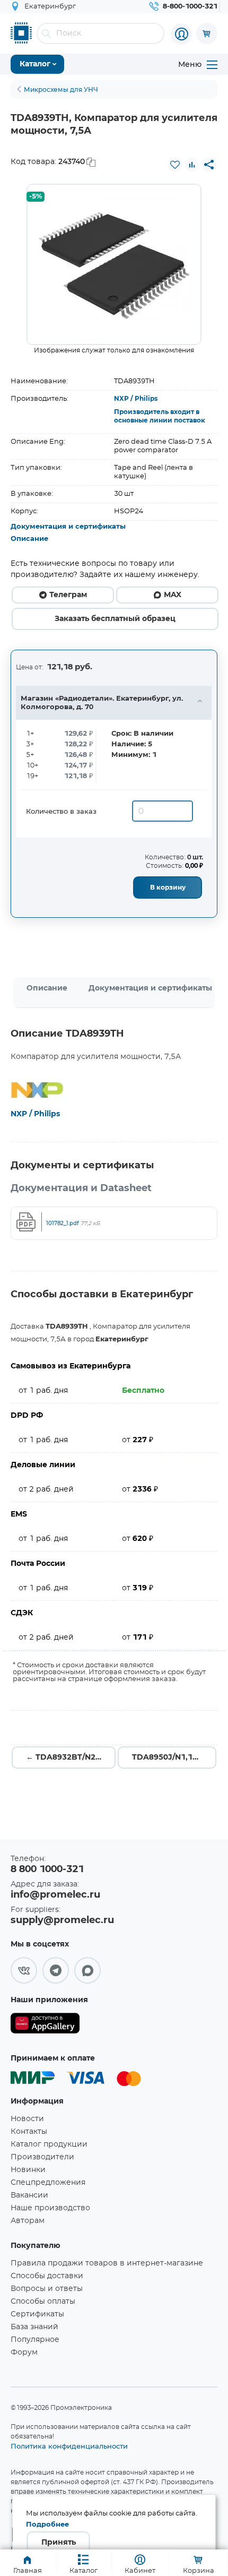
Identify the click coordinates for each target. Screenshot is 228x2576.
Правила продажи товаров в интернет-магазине (107, 2263)
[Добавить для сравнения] (192, 165)
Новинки (28, 2170)
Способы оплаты (43, 2302)
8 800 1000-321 (47, 1869)
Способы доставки (47, 2276)
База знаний (34, 2327)
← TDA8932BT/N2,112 (69, 1757)
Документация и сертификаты (68, 527)
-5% (36, 197)
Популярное (35, 2340)
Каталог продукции (49, 2144)
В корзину (168, 888)
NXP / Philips (136, 399)
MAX (173, 595)
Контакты (29, 2132)
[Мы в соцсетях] (24, 1970)
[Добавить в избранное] (175, 165)
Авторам (28, 2221)
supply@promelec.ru (62, 1920)
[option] (114, 264)
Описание (29, 539)
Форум (24, 2353)
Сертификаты (37, 2314)
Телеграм (68, 595)
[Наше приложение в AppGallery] (45, 2025)
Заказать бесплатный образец (115, 619)
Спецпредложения (48, 2183)
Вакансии (29, 2195)
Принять (59, 2543)
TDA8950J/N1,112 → (172, 1757)
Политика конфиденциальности (69, 2446)
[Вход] (181, 34)
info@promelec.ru (55, 1895)
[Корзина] (207, 33)
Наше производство (50, 2208)
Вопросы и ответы (47, 2289)
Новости (27, 2119)
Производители (42, 2157)
